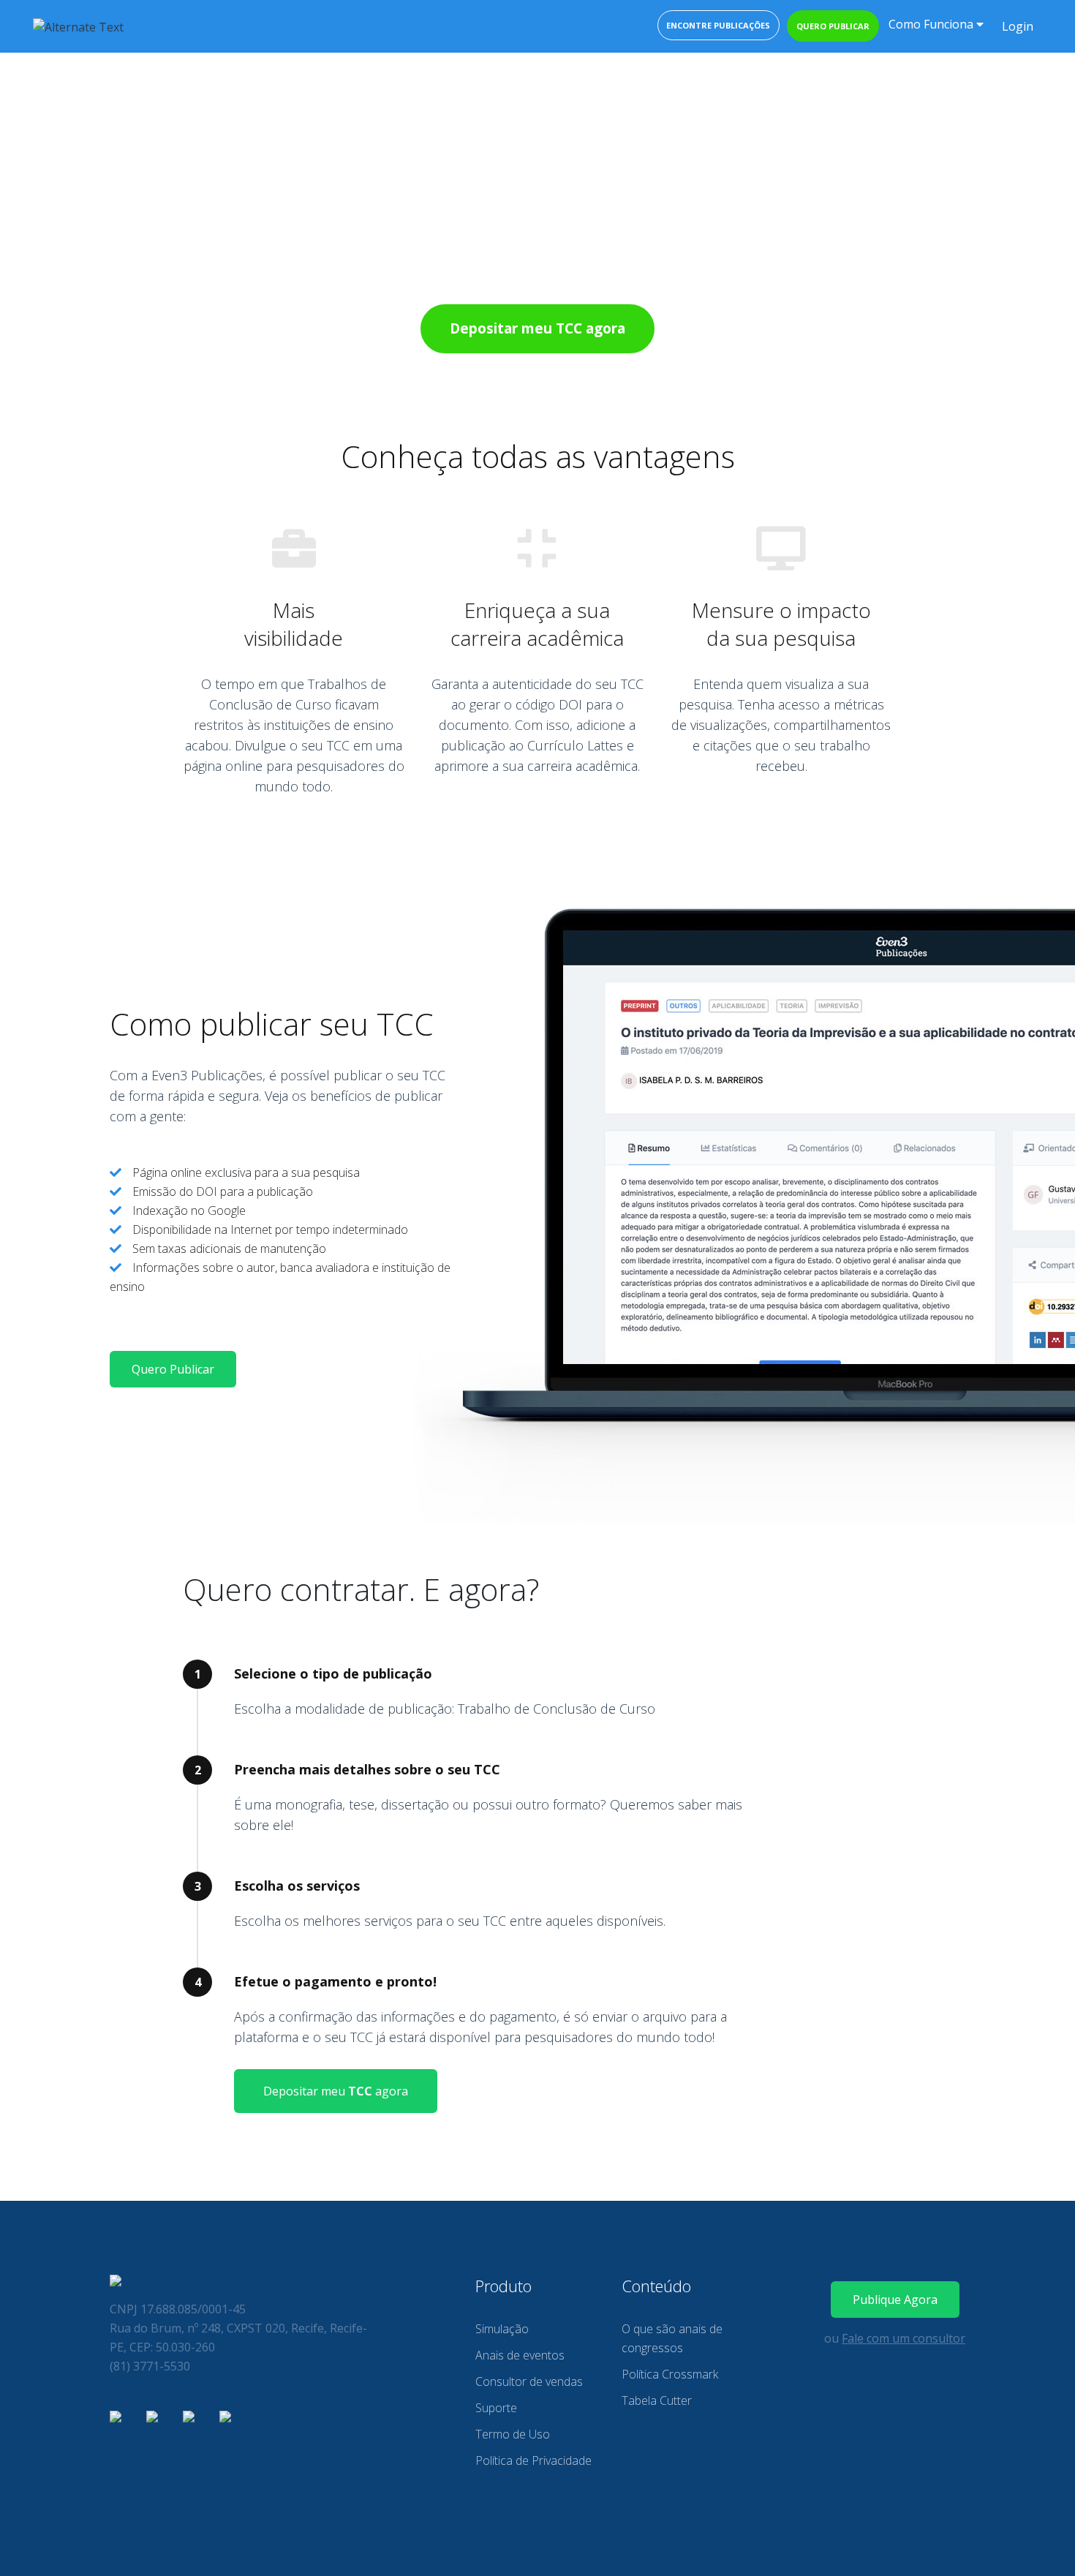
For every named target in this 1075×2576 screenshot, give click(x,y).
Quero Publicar (173, 1369)
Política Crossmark (670, 2374)
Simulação (502, 2329)
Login (1018, 26)
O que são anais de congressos (672, 2338)
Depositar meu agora (336, 2091)
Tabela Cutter (657, 2400)
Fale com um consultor (904, 2338)
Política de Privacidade (533, 2460)
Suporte (496, 2408)
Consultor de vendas (529, 2381)
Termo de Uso (513, 2434)
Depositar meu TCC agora (537, 328)
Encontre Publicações (718, 25)
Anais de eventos (520, 2355)
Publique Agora (895, 2300)
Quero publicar (833, 26)
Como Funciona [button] (932, 24)
